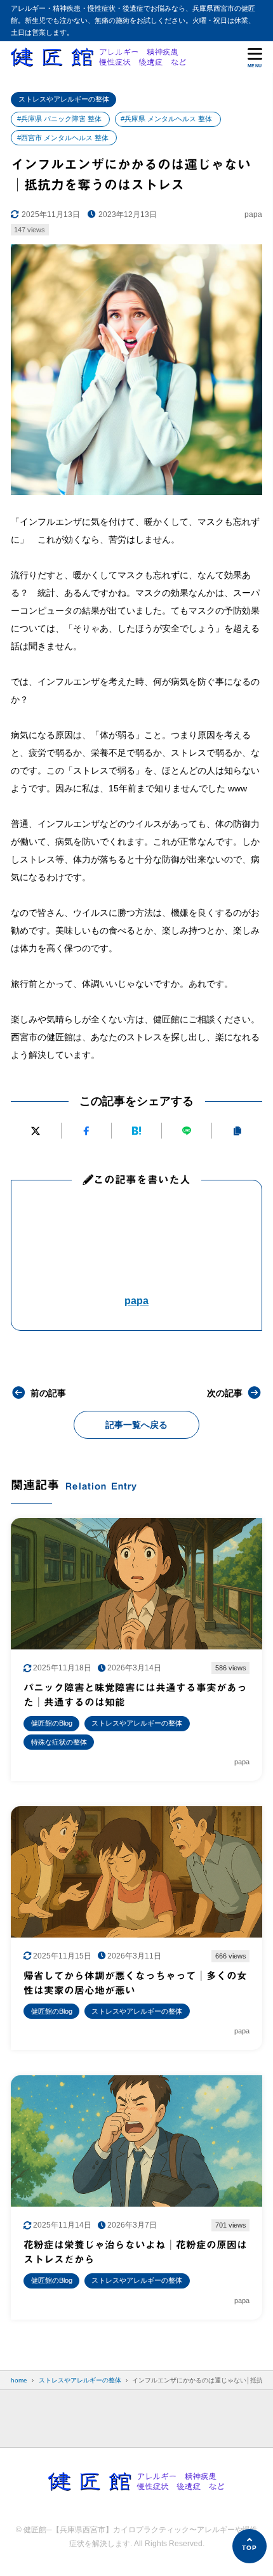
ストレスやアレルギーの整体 (64, 99)
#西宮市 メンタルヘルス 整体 (63, 138)
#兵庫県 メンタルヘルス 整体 (166, 119)
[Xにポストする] (36, 1131)
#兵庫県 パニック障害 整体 (59, 119)
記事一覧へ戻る (136, 1425)
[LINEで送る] (187, 1131)
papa (136, 1301)
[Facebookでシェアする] (86, 1131)
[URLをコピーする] (237, 1131)
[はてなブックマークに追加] (136, 1131)
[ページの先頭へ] (250, 2546)
